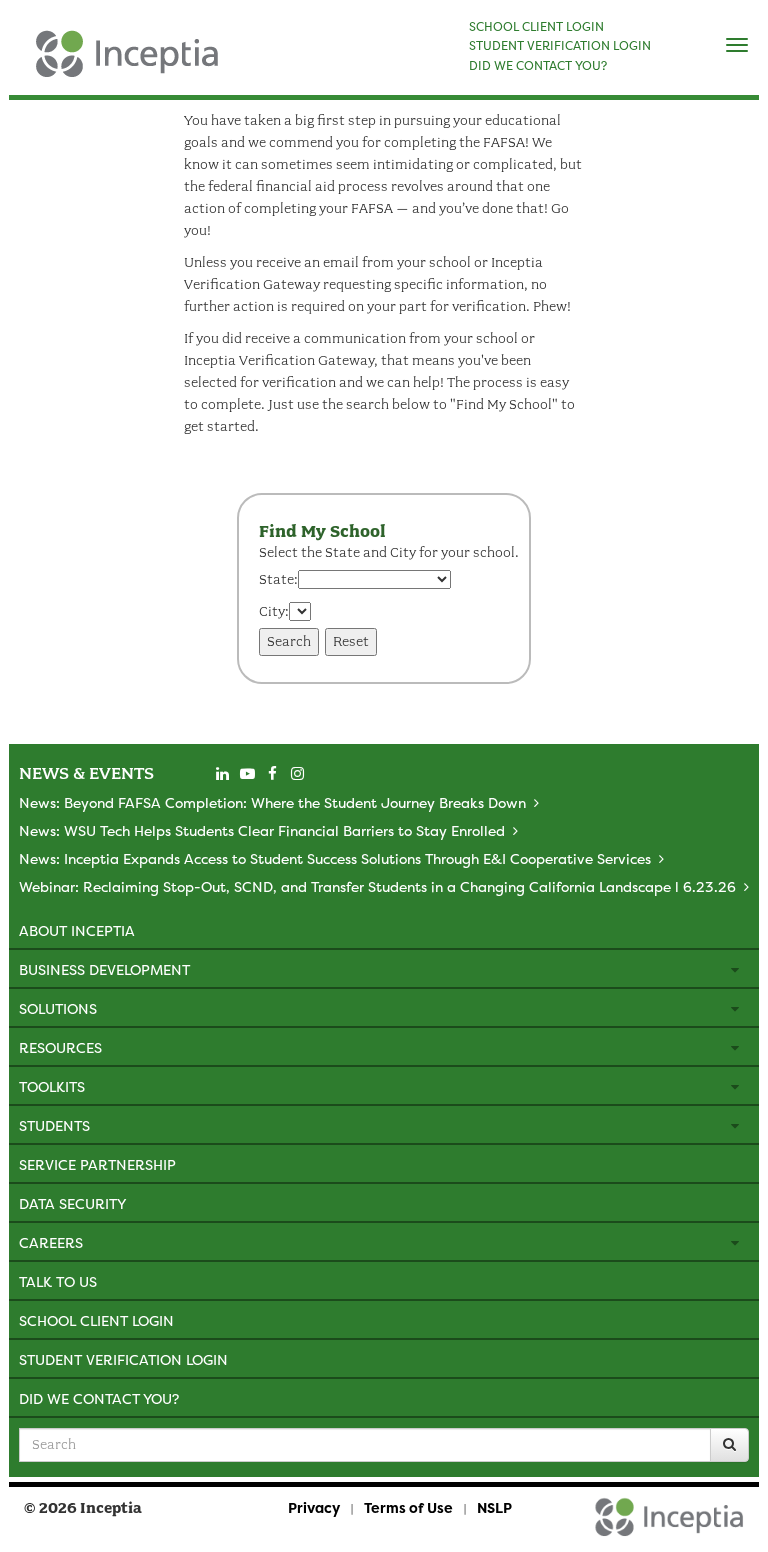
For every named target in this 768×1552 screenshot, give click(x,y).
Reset (351, 641)
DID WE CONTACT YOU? (538, 66)
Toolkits (52, 1086)
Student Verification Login (123, 1359)
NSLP (494, 1507)
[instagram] (297, 774)
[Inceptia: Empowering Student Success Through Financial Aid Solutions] (26, 64)
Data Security (72, 1203)
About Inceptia (77, 930)
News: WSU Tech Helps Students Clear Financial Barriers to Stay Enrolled (262, 830)
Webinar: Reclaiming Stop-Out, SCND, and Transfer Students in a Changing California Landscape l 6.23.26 (377, 886)
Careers (51, 1242)
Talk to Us (58, 1281)
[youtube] (247, 774)
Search (289, 641)
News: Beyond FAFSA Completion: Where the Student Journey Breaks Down (272, 802)
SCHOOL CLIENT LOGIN (536, 27)
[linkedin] (222, 774)
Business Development (104, 969)
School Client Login (96, 1320)
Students (54, 1125)
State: (278, 579)
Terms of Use (408, 1507)
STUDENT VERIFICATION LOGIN (560, 46)
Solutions (58, 1008)
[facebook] (272, 774)
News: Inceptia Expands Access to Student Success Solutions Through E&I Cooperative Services (335, 858)
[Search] (729, 1445)
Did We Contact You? (99, 1398)
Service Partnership (97, 1164)
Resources (60, 1047)
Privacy (314, 1507)
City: (274, 611)
